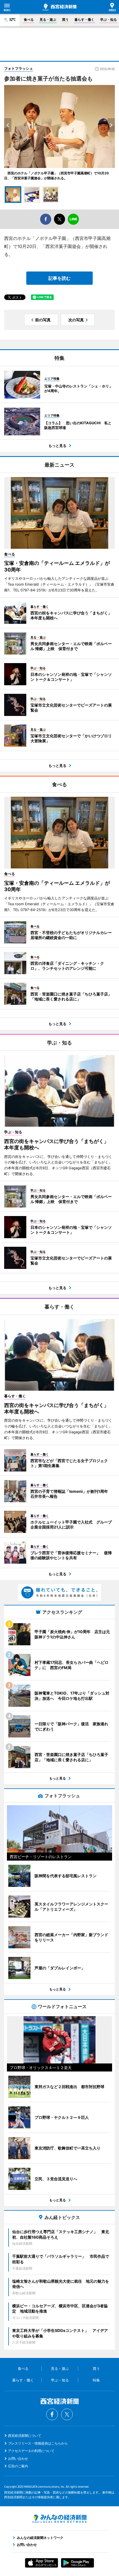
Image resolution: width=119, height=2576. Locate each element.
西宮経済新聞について (25, 2436)
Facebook (52, 2414)
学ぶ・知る (108, 20)
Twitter (67, 2414)
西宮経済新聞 (59, 7)
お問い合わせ (18, 2459)
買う (65, 20)
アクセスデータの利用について (31, 2451)
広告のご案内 (18, 2466)
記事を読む (59, 278)
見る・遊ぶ (48, 20)
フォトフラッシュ (19, 68)
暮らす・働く (84, 20)
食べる (29, 20)
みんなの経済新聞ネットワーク (59, 2519)
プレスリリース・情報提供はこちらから (38, 2443)
